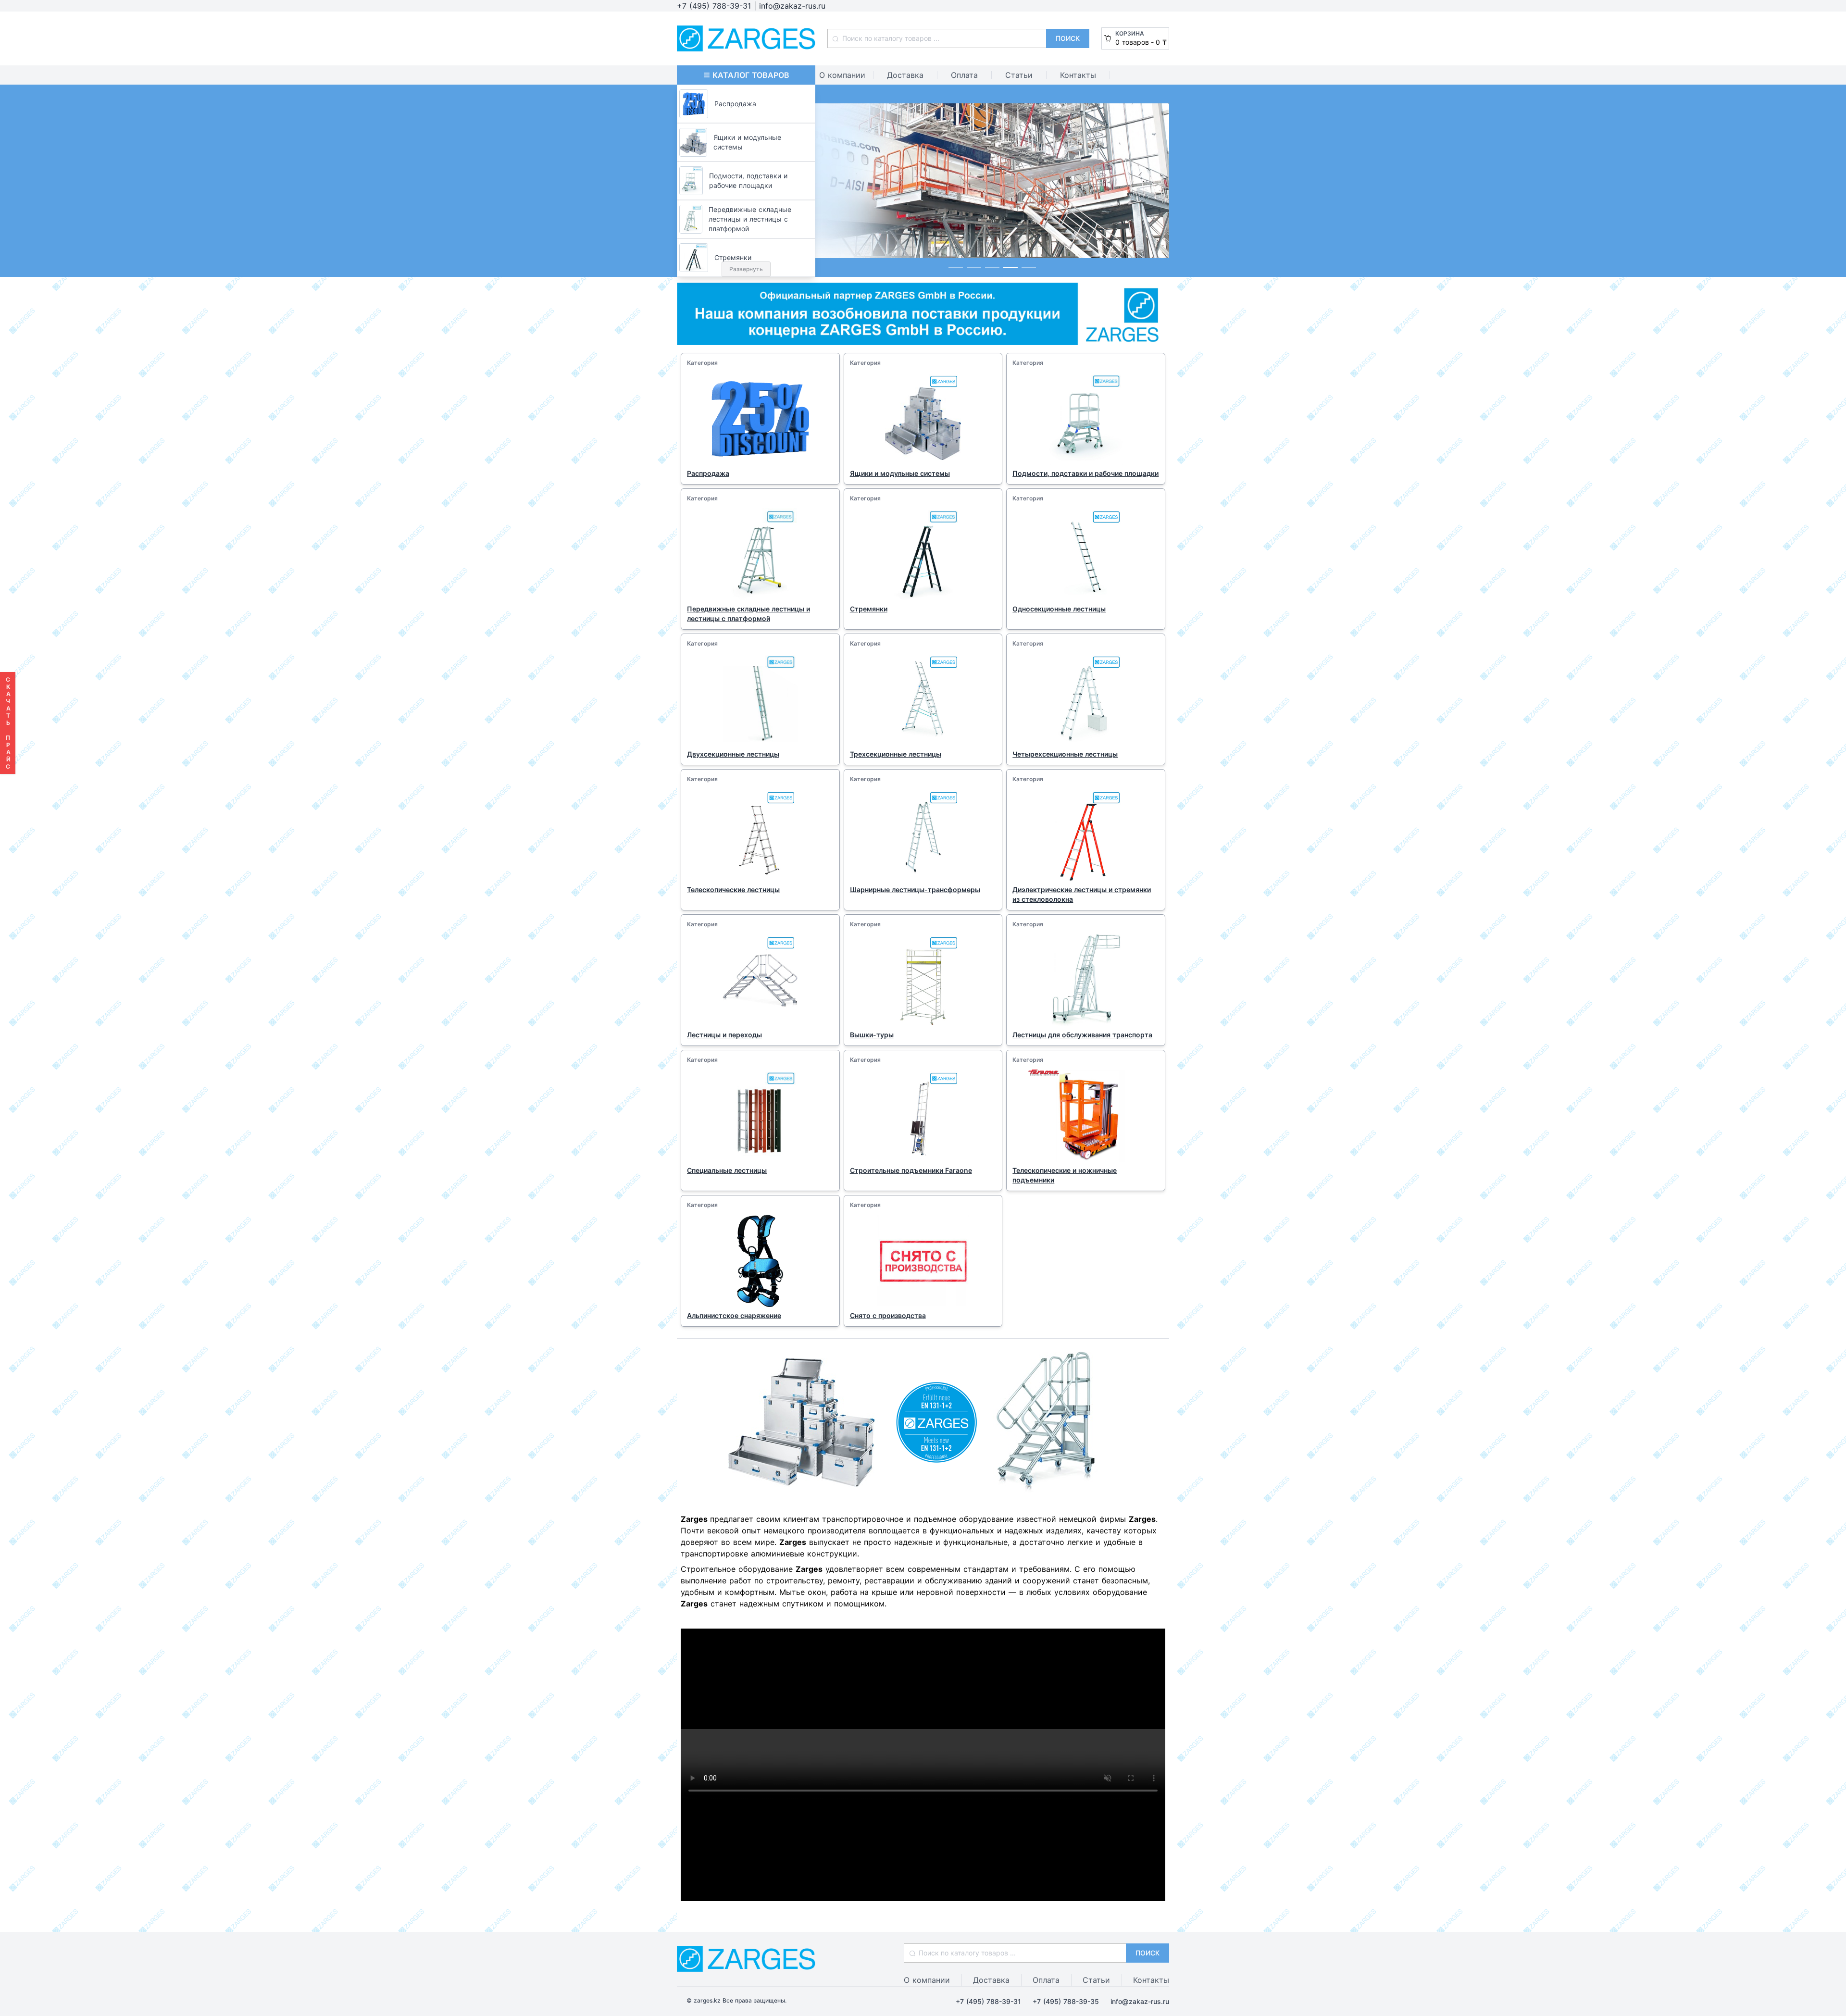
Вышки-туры (872, 1035)
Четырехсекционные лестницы (1065, 754)
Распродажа (708, 473)
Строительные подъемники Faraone (911, 1170)
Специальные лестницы (727, 1170)
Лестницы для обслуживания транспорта (1082, 1035)
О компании (842, 75)
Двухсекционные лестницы (733, 754)
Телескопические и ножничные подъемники (1065, 1175)
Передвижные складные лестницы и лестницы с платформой (748, 614)
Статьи (1019, 75)
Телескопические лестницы (733, 890)
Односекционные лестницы (1059, 609)
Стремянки (869, 609)
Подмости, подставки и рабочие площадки (1085, 473)
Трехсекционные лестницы (896, 754)
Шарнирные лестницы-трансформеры (915, 890)
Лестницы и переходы (724, 1035)
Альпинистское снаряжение (734, 1315)
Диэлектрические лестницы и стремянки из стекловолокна (1082, 894)
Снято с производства (888, 1315)
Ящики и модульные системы (900, 473)
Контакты (1078, 75)
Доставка (905, 75)
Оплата (964, 75)
